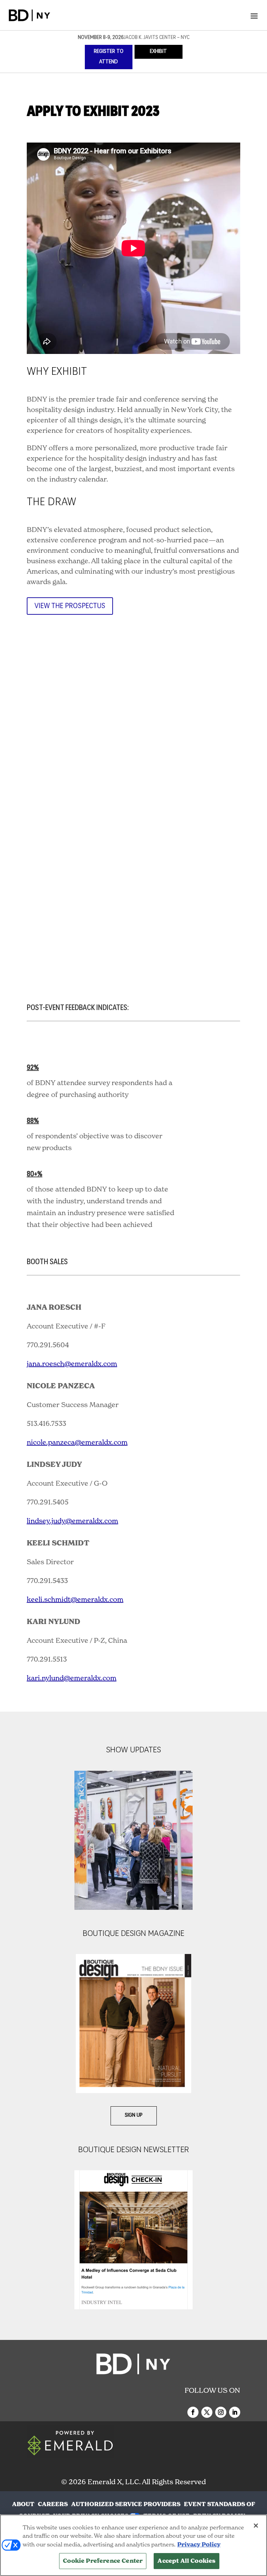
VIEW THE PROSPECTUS (70, 606)
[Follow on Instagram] (221, 2412)
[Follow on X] (207, 2412)
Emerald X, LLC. (114, 2482)
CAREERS (53, 2504)
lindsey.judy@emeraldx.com (72, 1521)
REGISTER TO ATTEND (109, 57)
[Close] (256, 2526)
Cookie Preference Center (103, 2561)
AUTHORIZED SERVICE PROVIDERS (126, 2504)
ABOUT (23, 2504)
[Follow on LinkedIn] (235, 2412)
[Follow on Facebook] (193, 2412)
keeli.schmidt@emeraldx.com (75, 1599)
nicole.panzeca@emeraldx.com (77, 1442)
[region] (133, 2545)
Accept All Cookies (187, 2561)
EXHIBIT (158, 52)
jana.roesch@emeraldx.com (72, 1364)
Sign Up (134, 2115)
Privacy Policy (199, 2545)
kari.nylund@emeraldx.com (72, 1678)
